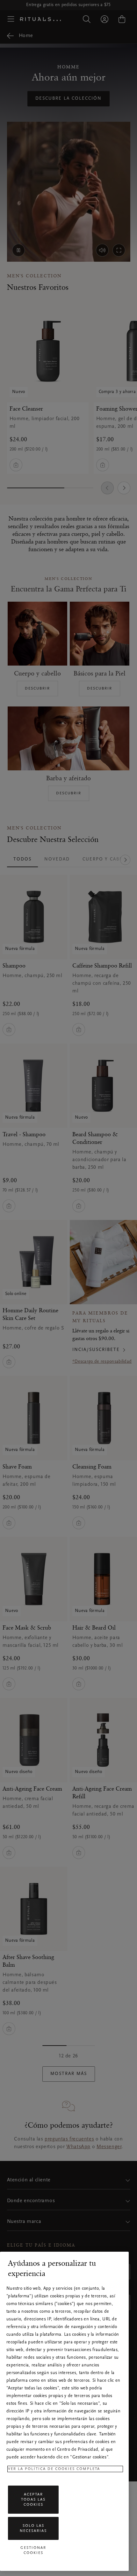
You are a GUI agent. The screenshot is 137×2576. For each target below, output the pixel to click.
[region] (64, 2411)
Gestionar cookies (33, 2550)
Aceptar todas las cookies (33, 2500)
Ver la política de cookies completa (54, 2469)
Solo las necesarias (33, 2528)
